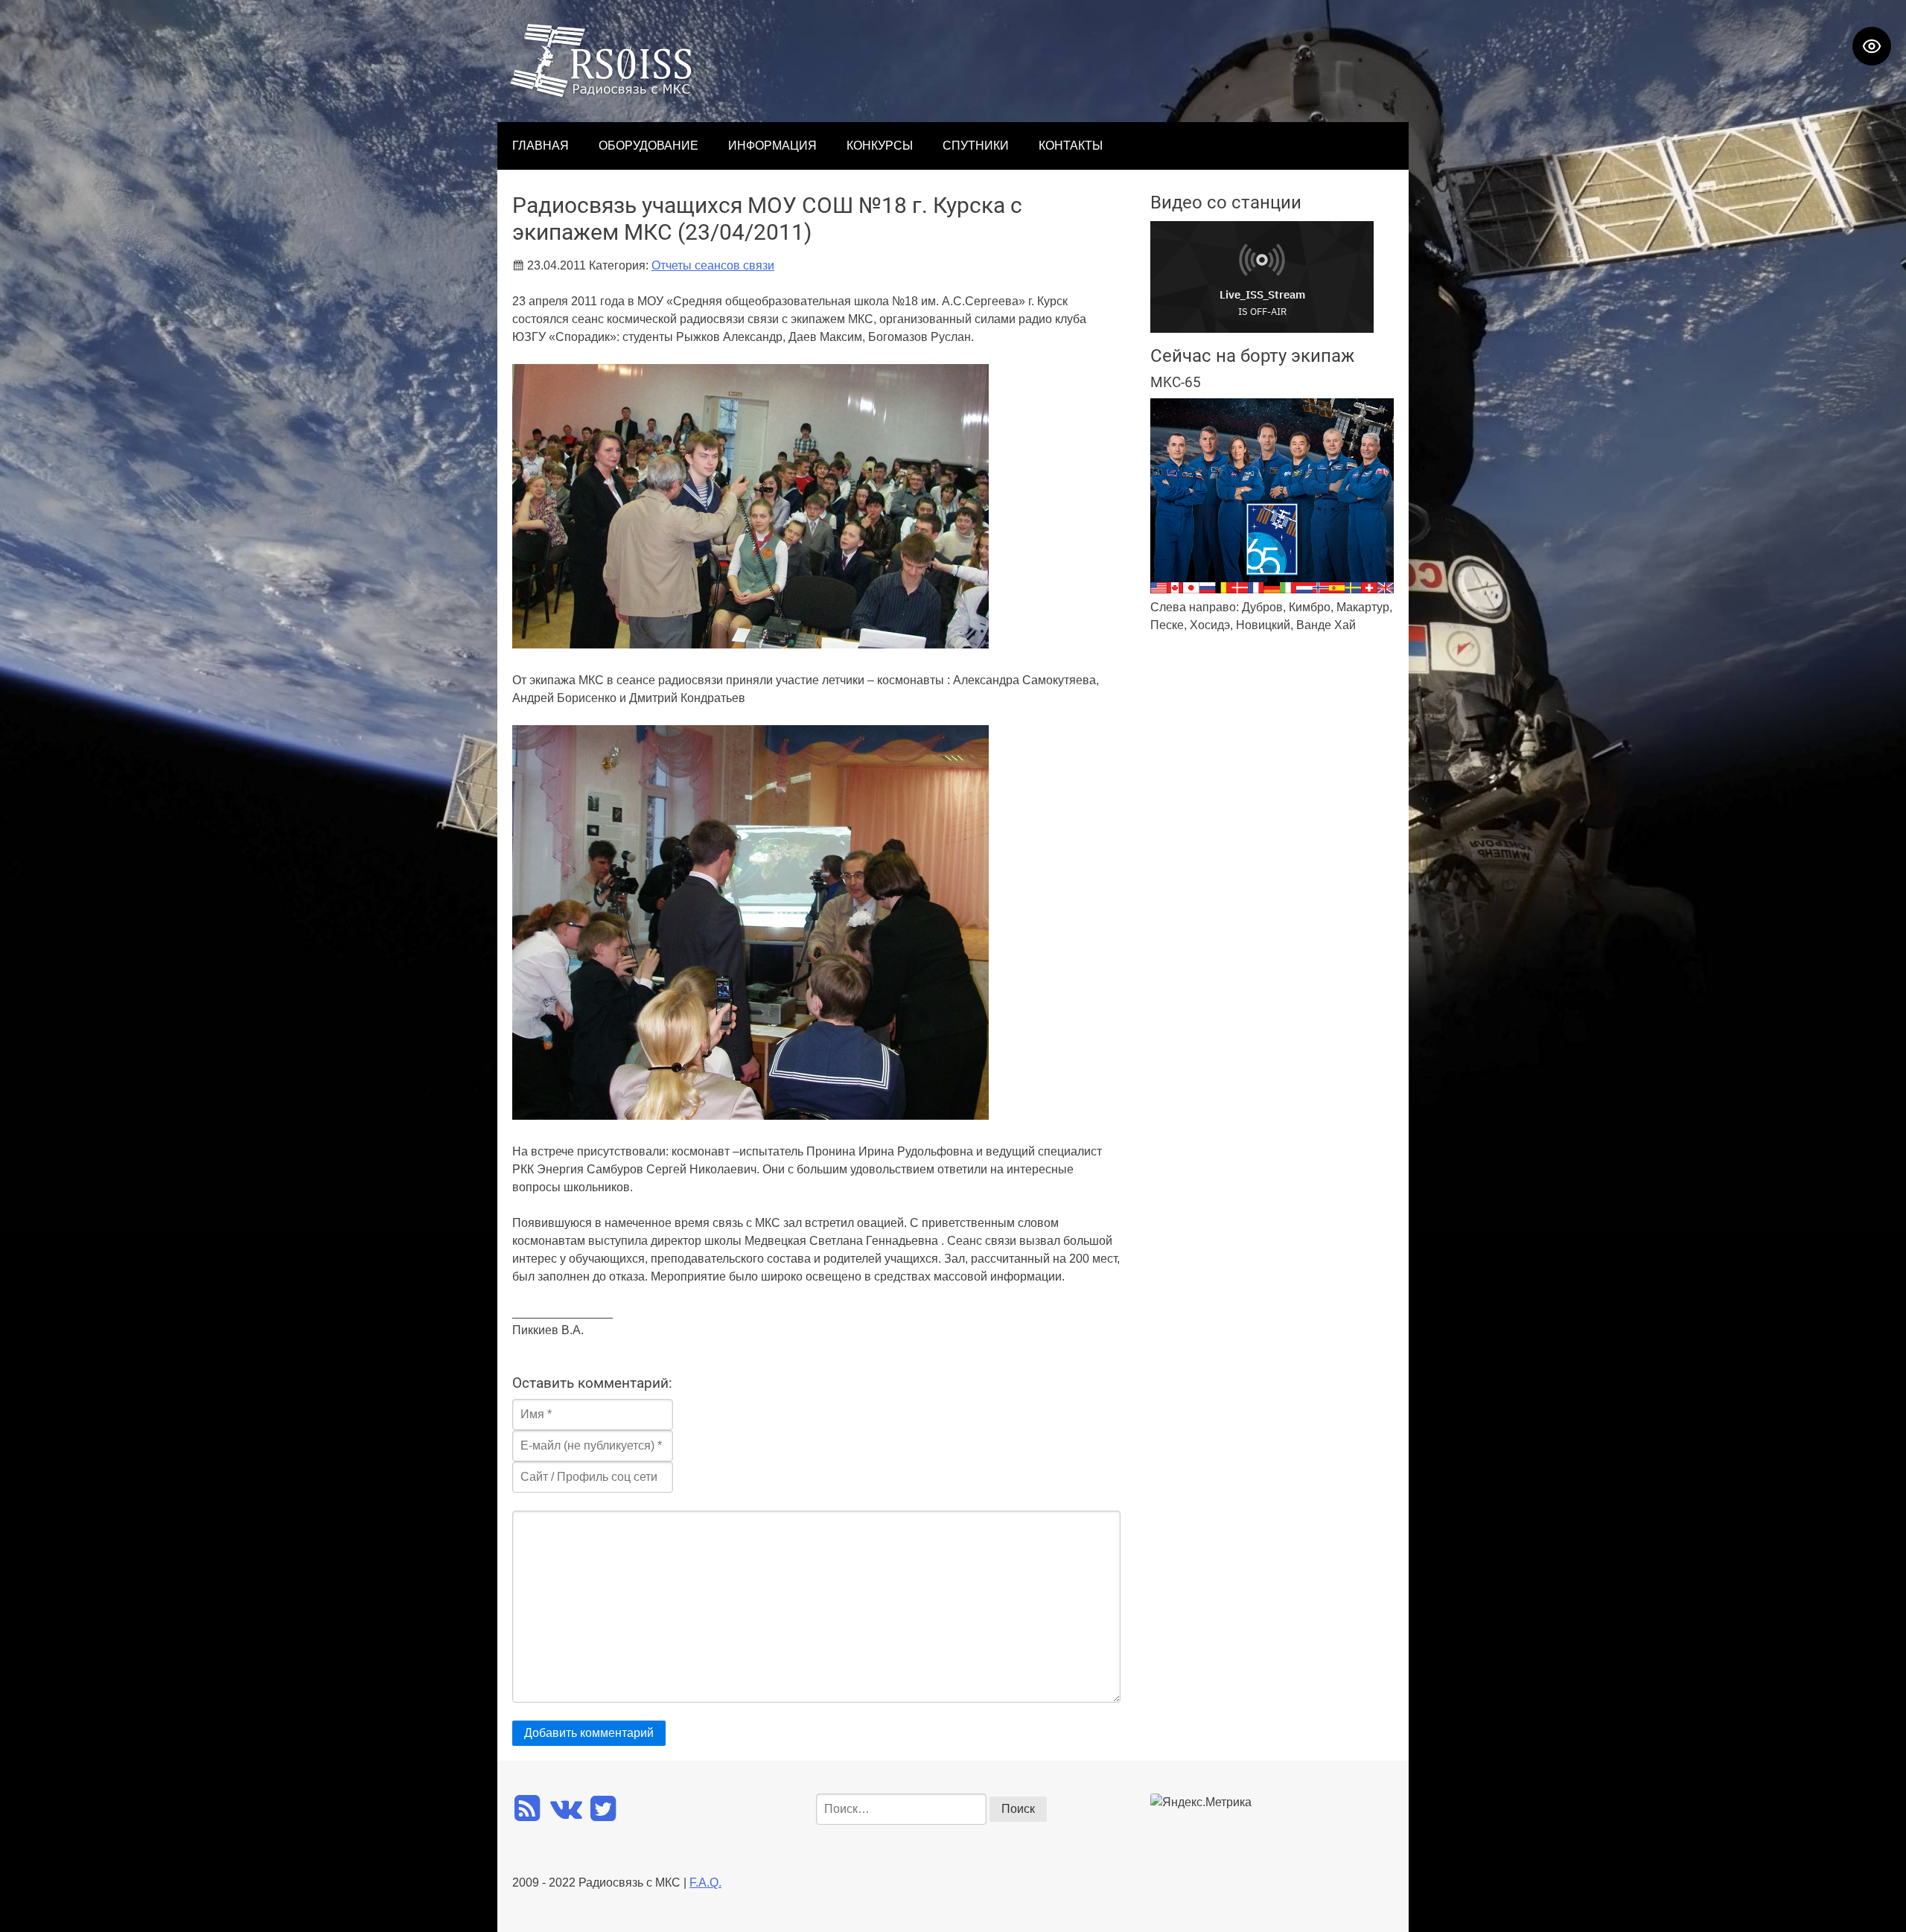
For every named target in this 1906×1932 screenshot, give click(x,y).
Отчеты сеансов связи (713, 265)
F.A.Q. (705, 1882)
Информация (772, 146)
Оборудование (648, 146)
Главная (541, 146)
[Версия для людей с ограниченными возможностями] (1872, 46)
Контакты (1071, 146)
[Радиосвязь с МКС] (602, 94)
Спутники (976, 146)
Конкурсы (880, 146)
